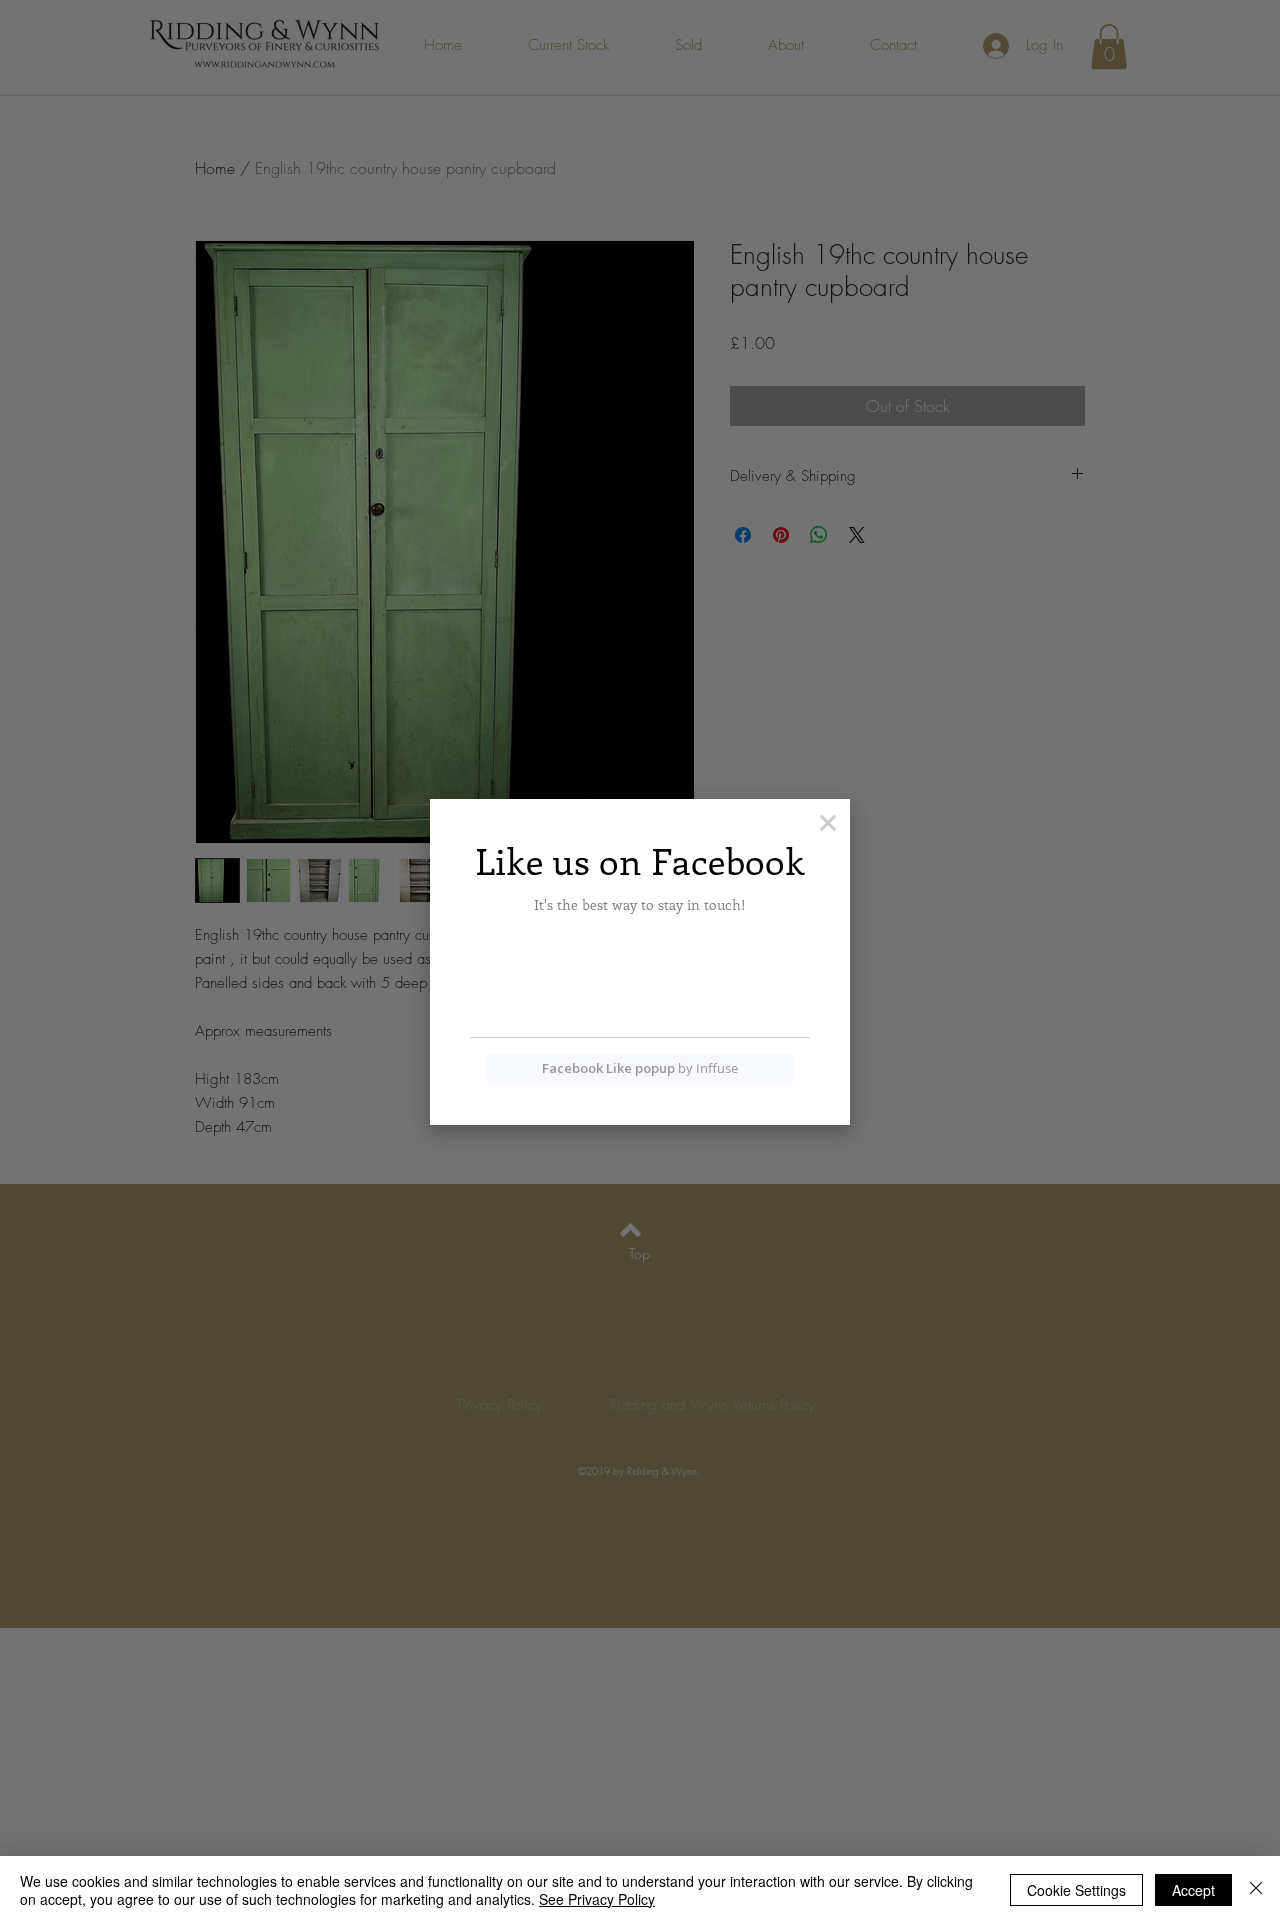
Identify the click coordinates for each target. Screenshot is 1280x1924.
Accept (1193, 1890)
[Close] (1256, 1890)
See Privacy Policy (597, 1899)
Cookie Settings (1076, 1890)
